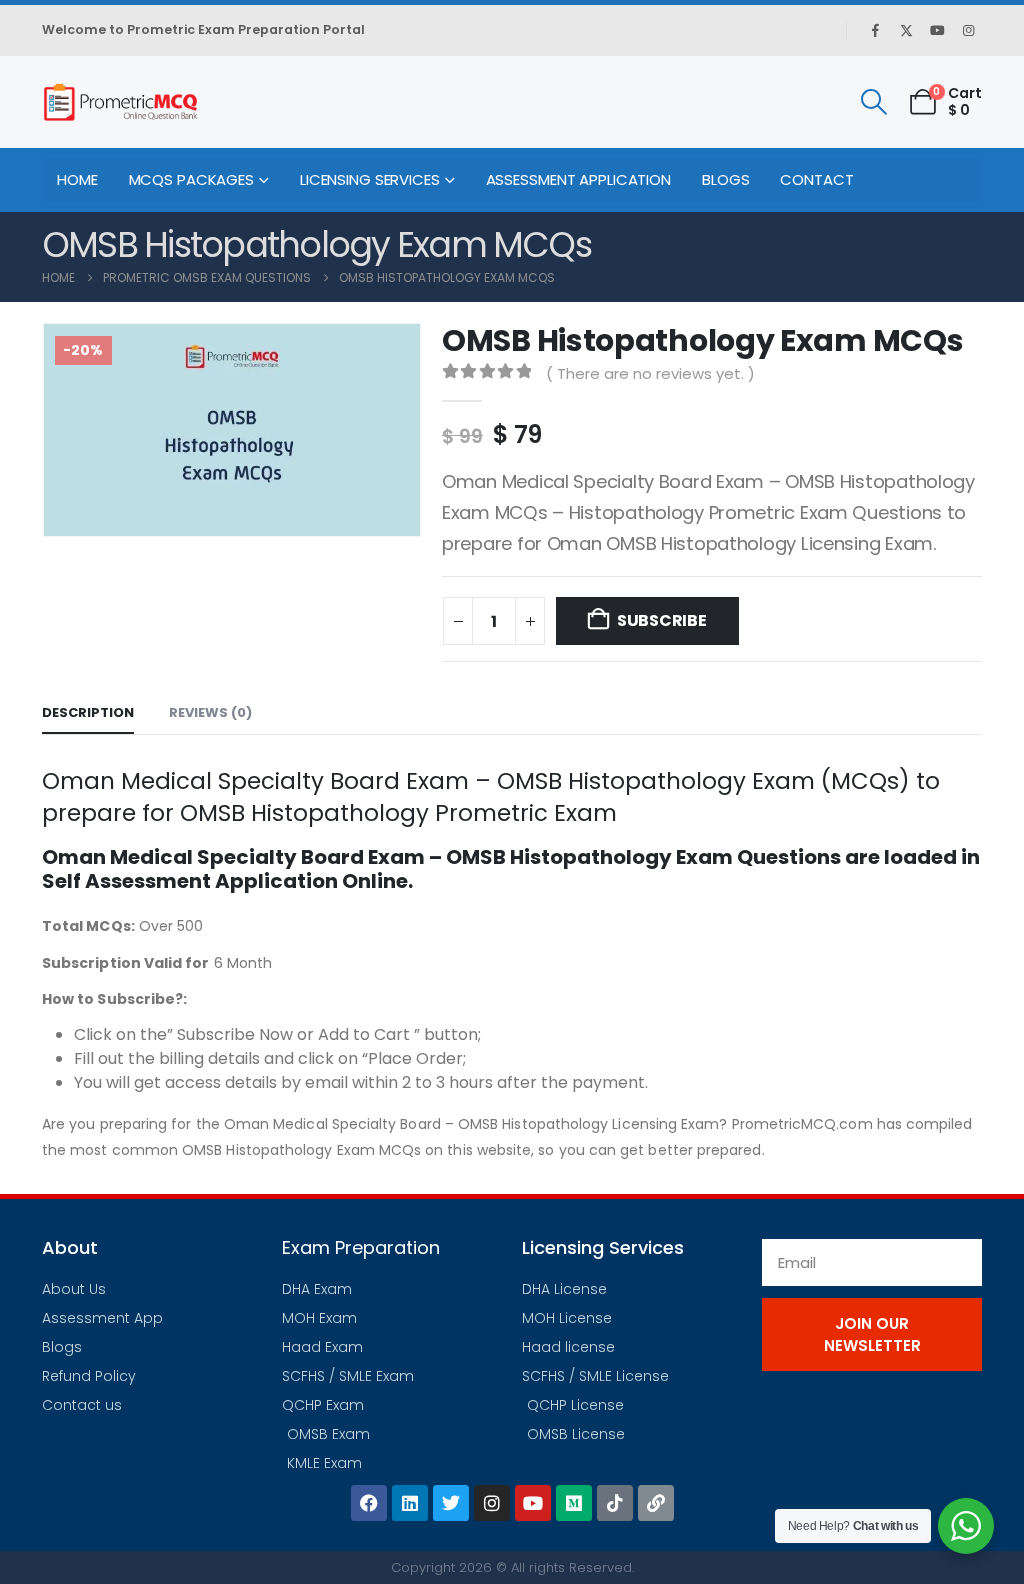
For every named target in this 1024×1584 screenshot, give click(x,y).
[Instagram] (968, 30)
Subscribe (662, 620)
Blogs (725, 179)
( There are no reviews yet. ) (650, 373)
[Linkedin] (410, 1503)
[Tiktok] (615, 1503)
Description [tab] (88, 712)
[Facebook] (875, 30)
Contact (816, 179)
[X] (906, 30)
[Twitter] (451, 1503)
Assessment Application (578, 179)
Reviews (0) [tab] (210, 712)
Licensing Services (370, 179)
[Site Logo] (120, 102)
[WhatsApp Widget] (966, 1526)
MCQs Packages (191, 179)
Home (77, 179)
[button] (873, 102)
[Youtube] (937, 30)
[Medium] (574, 1503)
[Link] (656, 1503)
